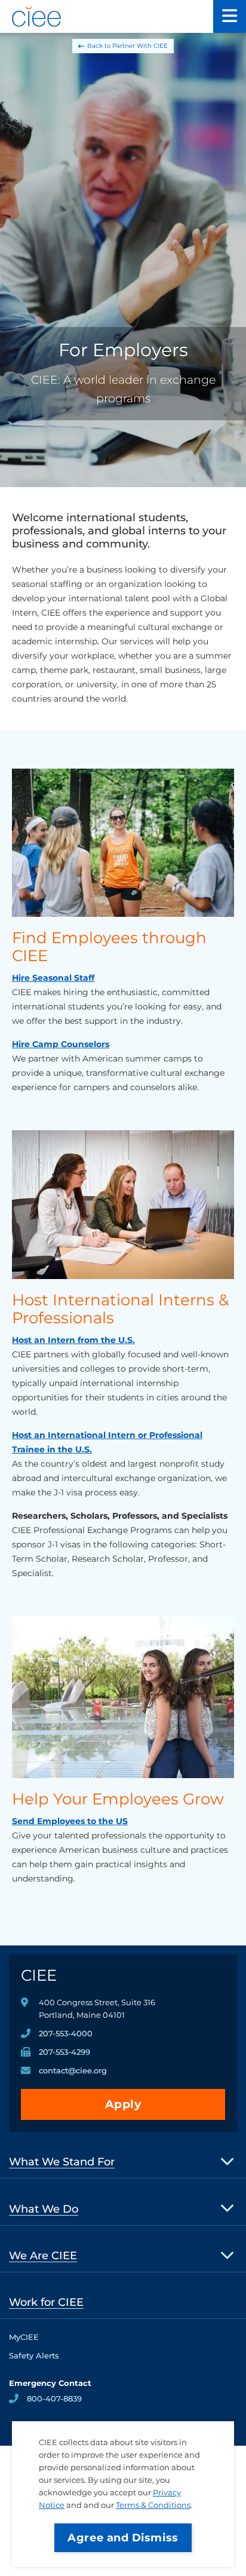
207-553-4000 (66, 2033)
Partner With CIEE (140, 46)
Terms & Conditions (153, 2505)
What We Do (44, 2209)
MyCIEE (24, 2337)
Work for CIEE (46, 2302)
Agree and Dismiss (123, 2538)
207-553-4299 (64, 2052)
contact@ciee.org (73, 2070)
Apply (123, 2104)
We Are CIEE (43, 2256)
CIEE (39, 1975)
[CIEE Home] (37, 17)
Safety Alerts (34, 2355)
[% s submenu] (228, 2161)
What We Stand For (62, 2162)
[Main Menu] (230, 16)
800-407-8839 (54, 2398)
